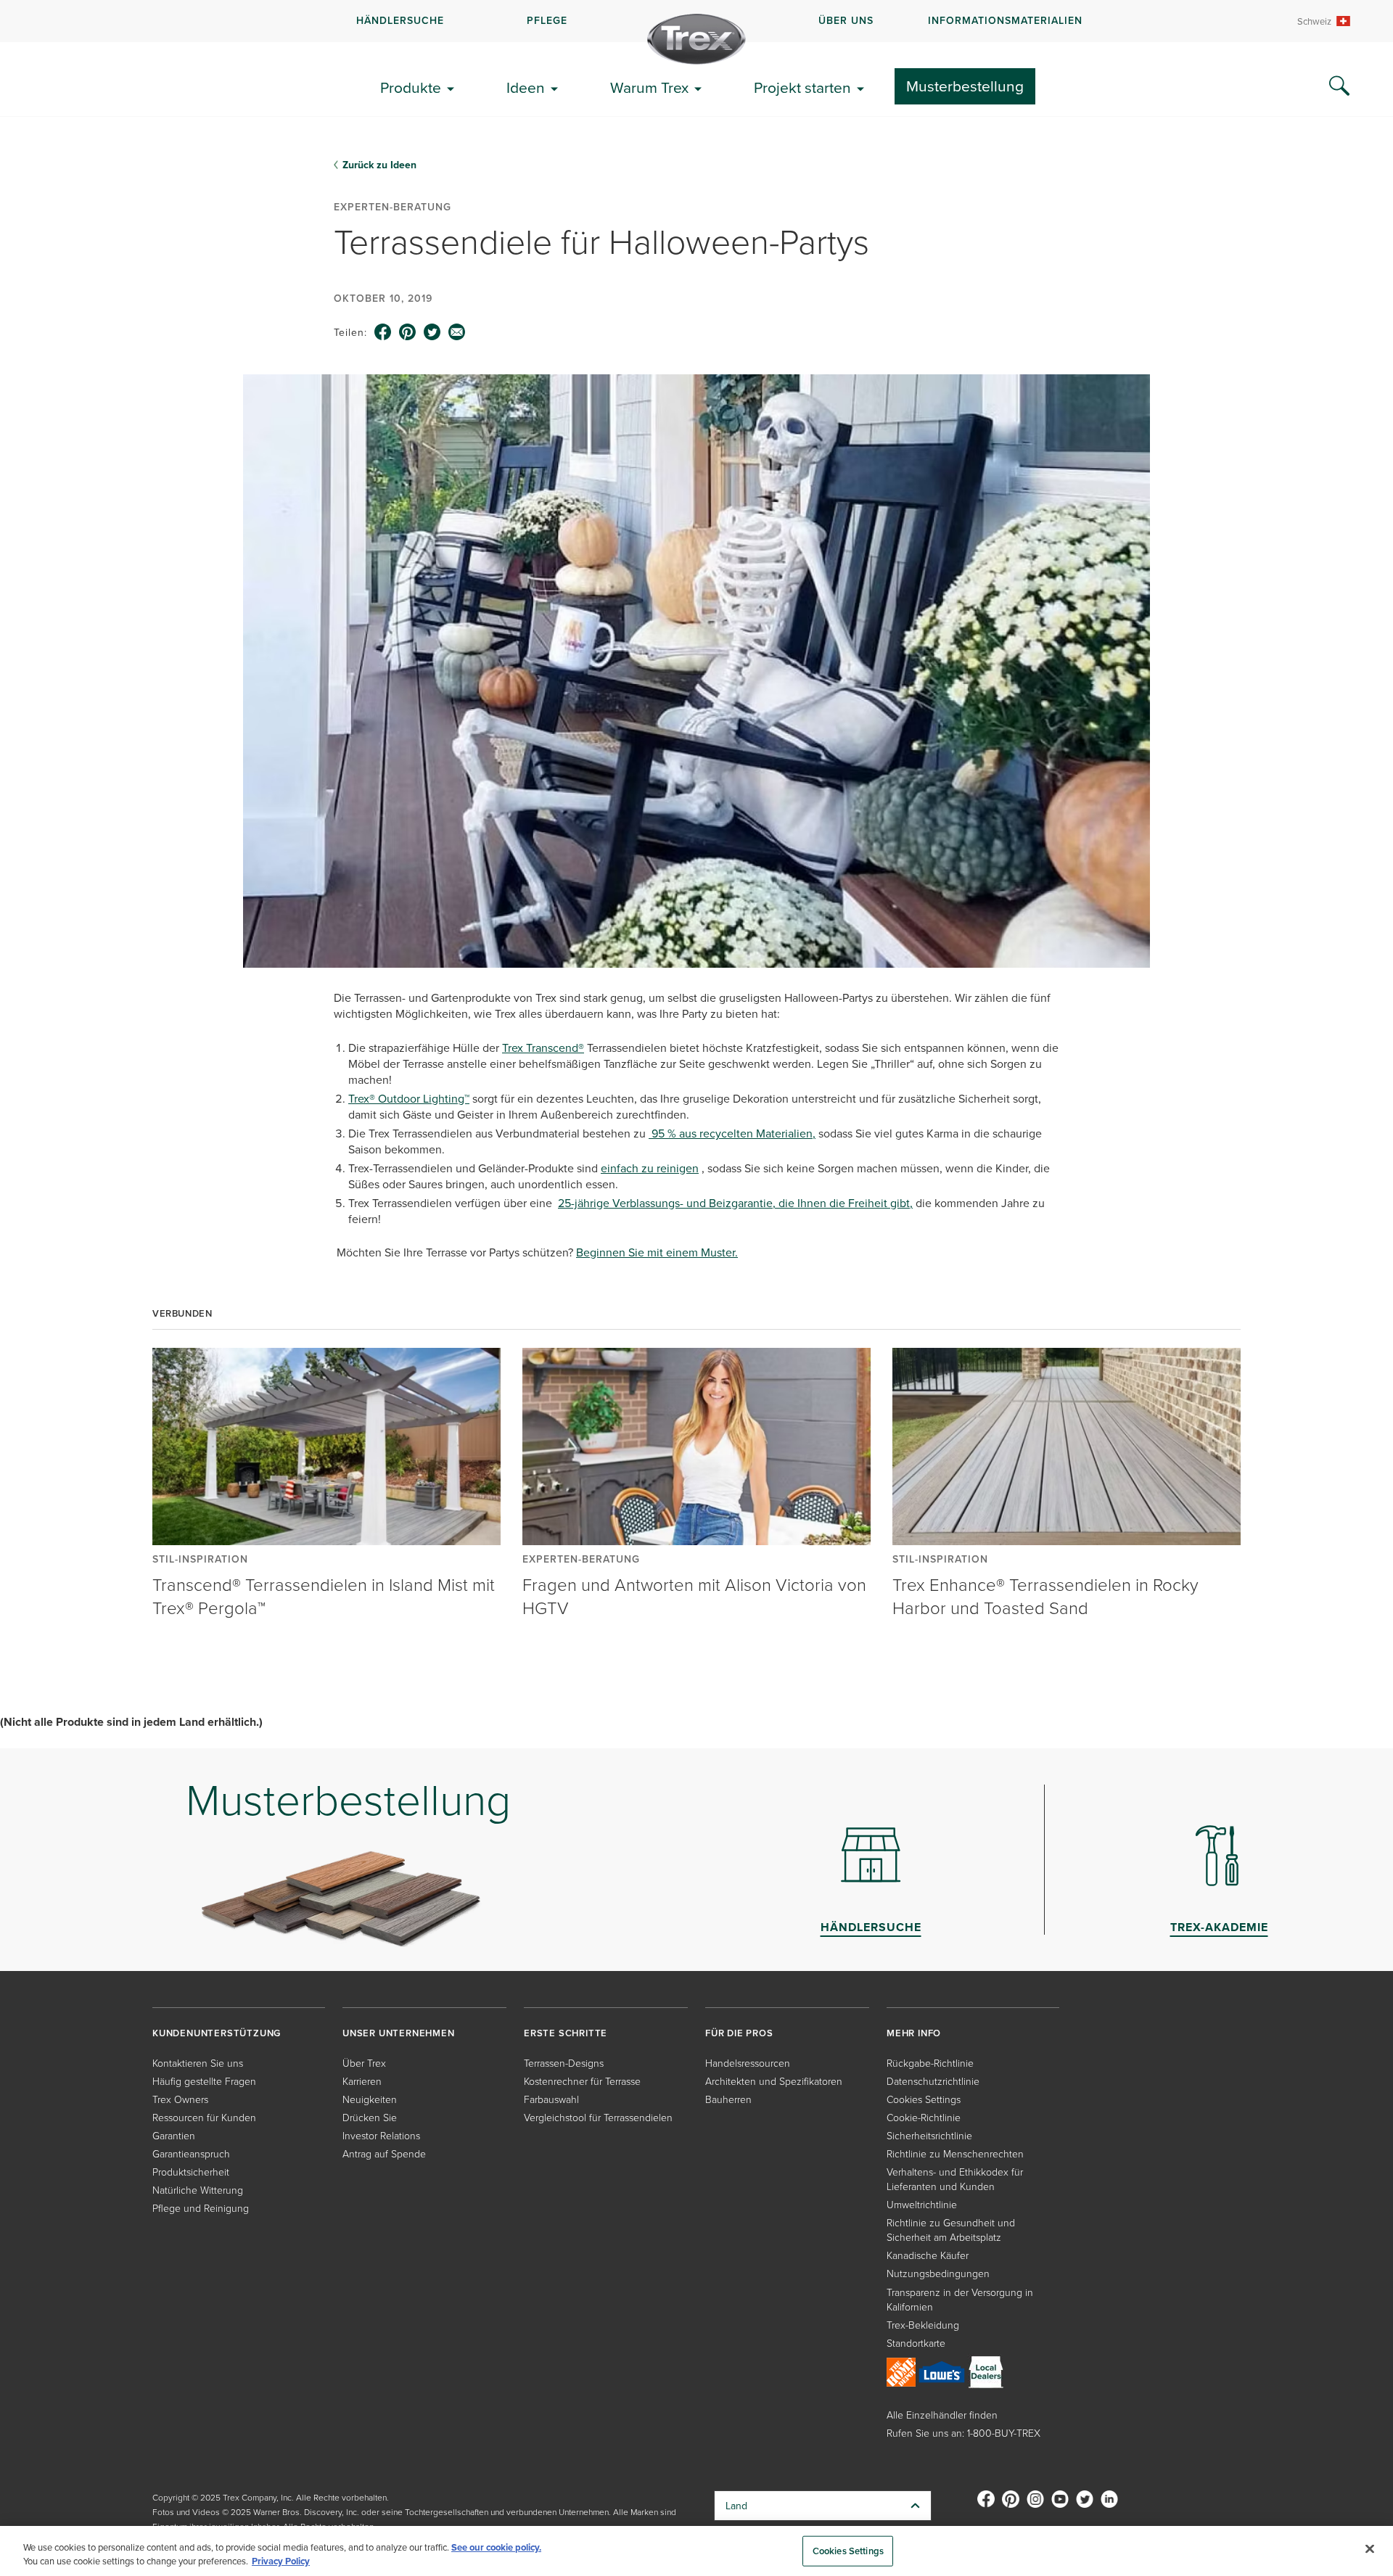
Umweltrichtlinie (922, 2204)
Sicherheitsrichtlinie (929, 2135)
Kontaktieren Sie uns (198, 2063)
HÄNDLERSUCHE (400, 20)
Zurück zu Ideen (379, 165)
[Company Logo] (696, 39)
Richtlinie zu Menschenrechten (955, 2153)
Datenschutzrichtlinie (933, 2081)
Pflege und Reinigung (201, 2208)
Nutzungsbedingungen (938, 2273)
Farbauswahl (551, 2099)
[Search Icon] (1339, 86)
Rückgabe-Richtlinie (930, 2063)
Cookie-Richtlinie (924, 2117)
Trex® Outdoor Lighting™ (409, 1098)
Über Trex (364, 2063)
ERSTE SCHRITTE (566, 2033)
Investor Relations (381, 2135)
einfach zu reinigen (650, 1168)
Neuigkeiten (370, 2099)
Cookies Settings (848, 2551)
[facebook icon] (383, 332)
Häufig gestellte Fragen (204, 2081)
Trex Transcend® (543, 1048)
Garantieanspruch (191, 2153)
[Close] (1370, 2549)
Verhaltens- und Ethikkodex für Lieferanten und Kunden (955, 2179)
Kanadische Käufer (928, 2255)
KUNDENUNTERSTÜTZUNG (217, 2033)
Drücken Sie (370, 2117)
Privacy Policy (281, 2561)
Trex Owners (180, 2099)
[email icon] (457, 332)
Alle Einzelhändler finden (942, 2415)
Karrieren (362, 2081)
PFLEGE (547, 20)
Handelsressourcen (748, 2063)
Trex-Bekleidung (923, 2325)
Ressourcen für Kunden (204, 2117)
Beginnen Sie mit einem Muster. (657, 1252)
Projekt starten (802, 87)
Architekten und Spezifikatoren (774, 2081)
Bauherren (728, 2099)
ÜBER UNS (846, 20)
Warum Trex (649, 87)
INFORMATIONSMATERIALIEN (1005, 20)
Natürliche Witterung (198, 2190)
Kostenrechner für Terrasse (582, 2081)
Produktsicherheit (191, 2172)
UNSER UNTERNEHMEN (399, 2033)
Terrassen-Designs (564, 2063)
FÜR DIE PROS (739, 2033)
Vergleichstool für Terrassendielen (598, 2117)
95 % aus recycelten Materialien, (732, 1133)
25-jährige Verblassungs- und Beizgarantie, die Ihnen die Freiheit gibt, (735, 1203)
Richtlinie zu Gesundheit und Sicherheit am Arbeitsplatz (951, 2230)
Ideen (526, 87)
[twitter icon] (432, 332)
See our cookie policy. (496, 2547)
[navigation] (696, 21)
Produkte (411, 87)
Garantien (174, 2135)
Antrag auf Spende (384, 2153)
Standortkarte (916, 2343)
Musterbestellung (965, 86)
